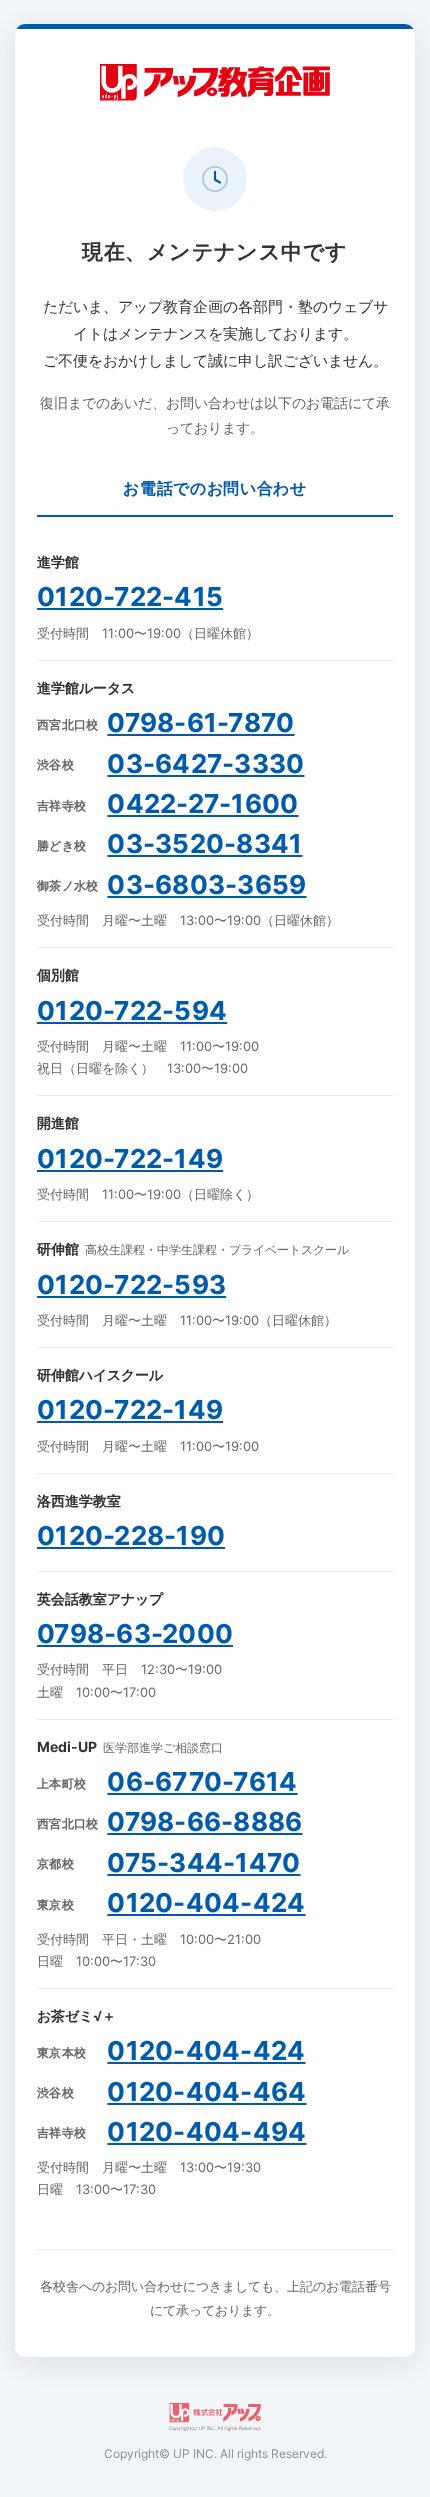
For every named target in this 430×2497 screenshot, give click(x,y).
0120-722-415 (130, 596)
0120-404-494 (206, 2131)
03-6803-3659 (206, 884)
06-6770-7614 (202, 1781)
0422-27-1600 (202, 803)
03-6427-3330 (205, 763)
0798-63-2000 (135, 1633)
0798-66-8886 (204, 1821)
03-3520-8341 (204, 843)
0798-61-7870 (200, 722)
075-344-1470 (203, 1862)
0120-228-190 (131, 1535)
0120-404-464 (206, 2091)
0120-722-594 (132, 1010)
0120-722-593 (131, 1284)
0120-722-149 (130, 1158)
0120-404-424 (206, 1902)
